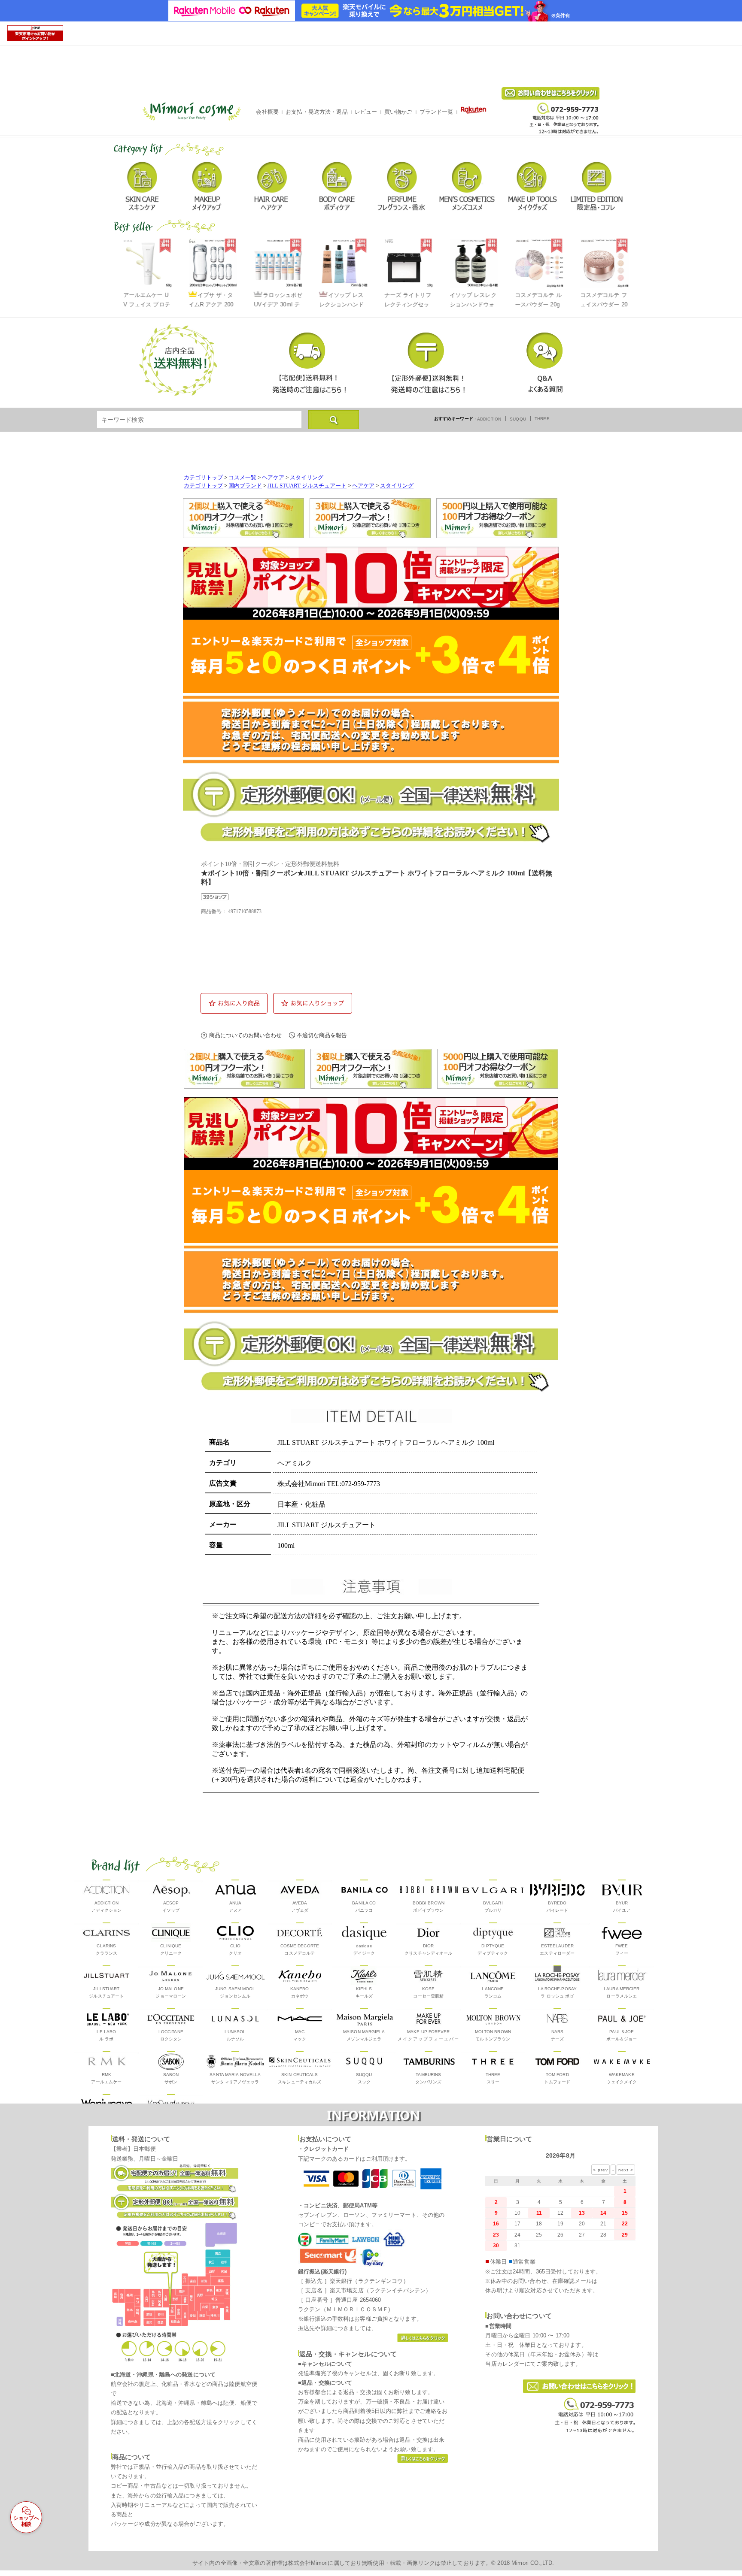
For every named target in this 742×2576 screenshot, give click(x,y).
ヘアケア (273, 478)
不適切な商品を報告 (322, 1035)
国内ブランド (245, 486)
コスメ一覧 (242, 478)
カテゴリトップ (203, 478)
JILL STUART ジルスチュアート (307, 486)
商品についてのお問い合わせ (245, 1035)
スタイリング (307, 478)
